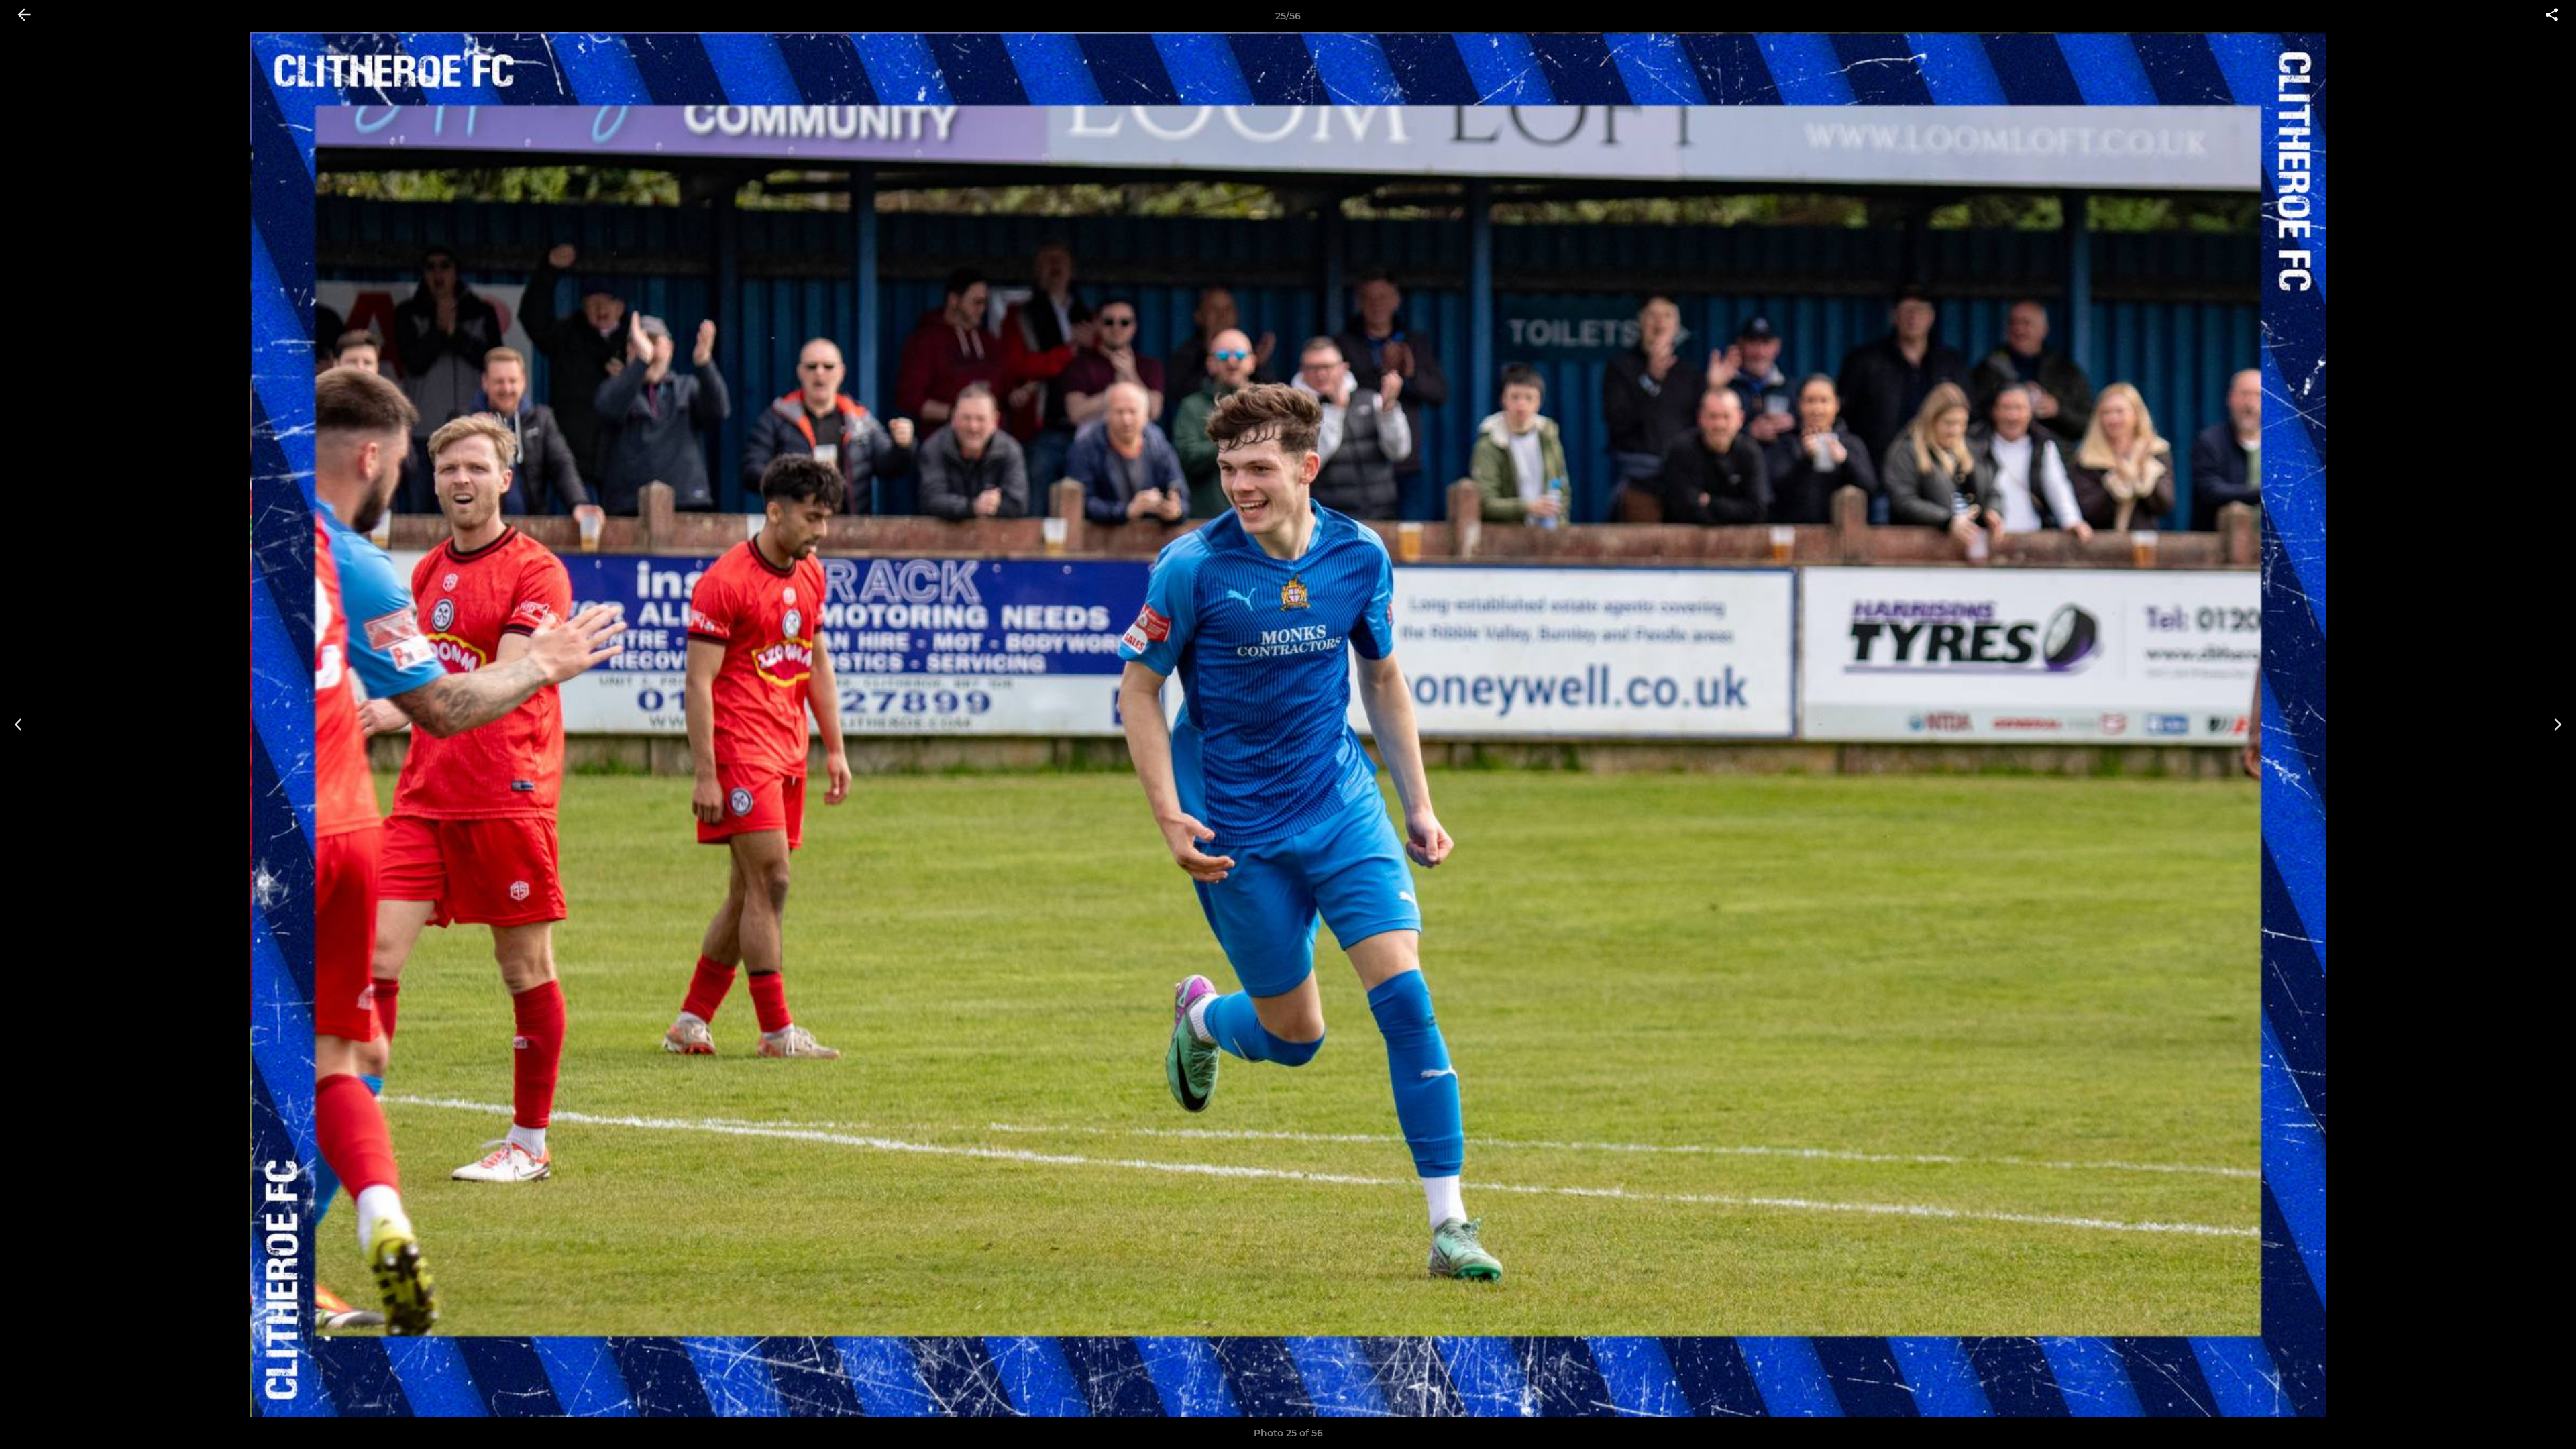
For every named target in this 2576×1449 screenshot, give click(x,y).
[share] (2552, 16)
